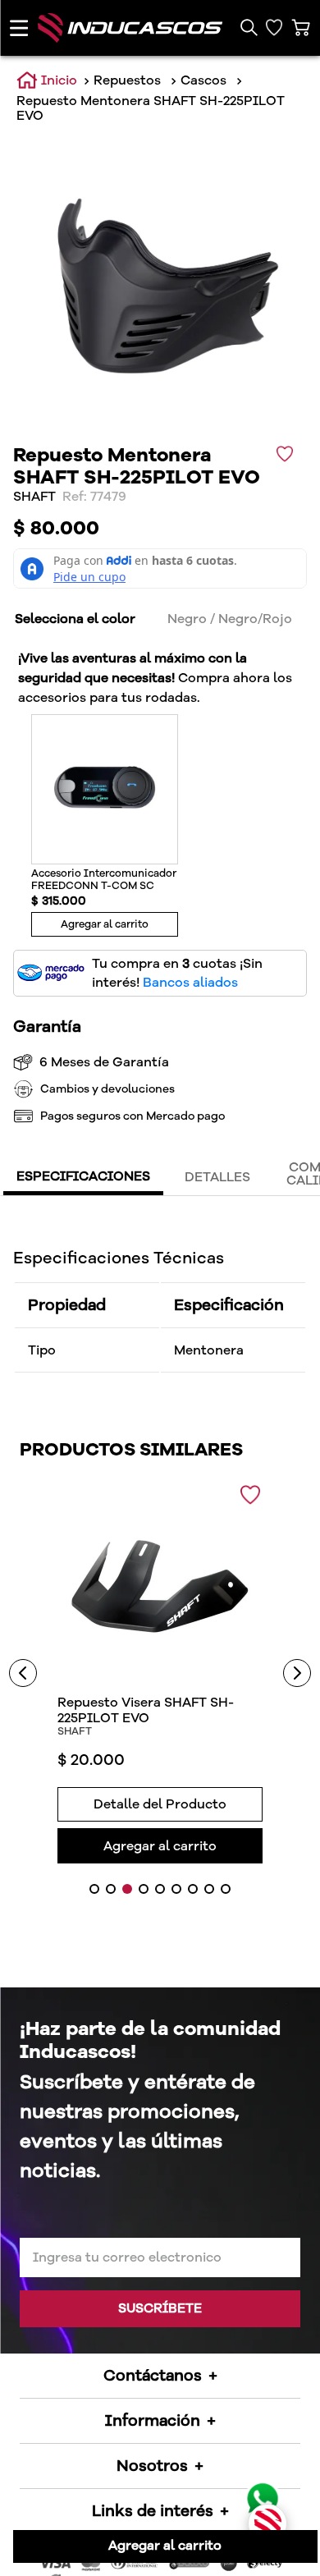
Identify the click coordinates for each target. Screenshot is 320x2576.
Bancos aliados (190, 983)
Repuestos (127, 80)
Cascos (203, 80)
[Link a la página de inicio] (47, 81)
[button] (248, 28)
